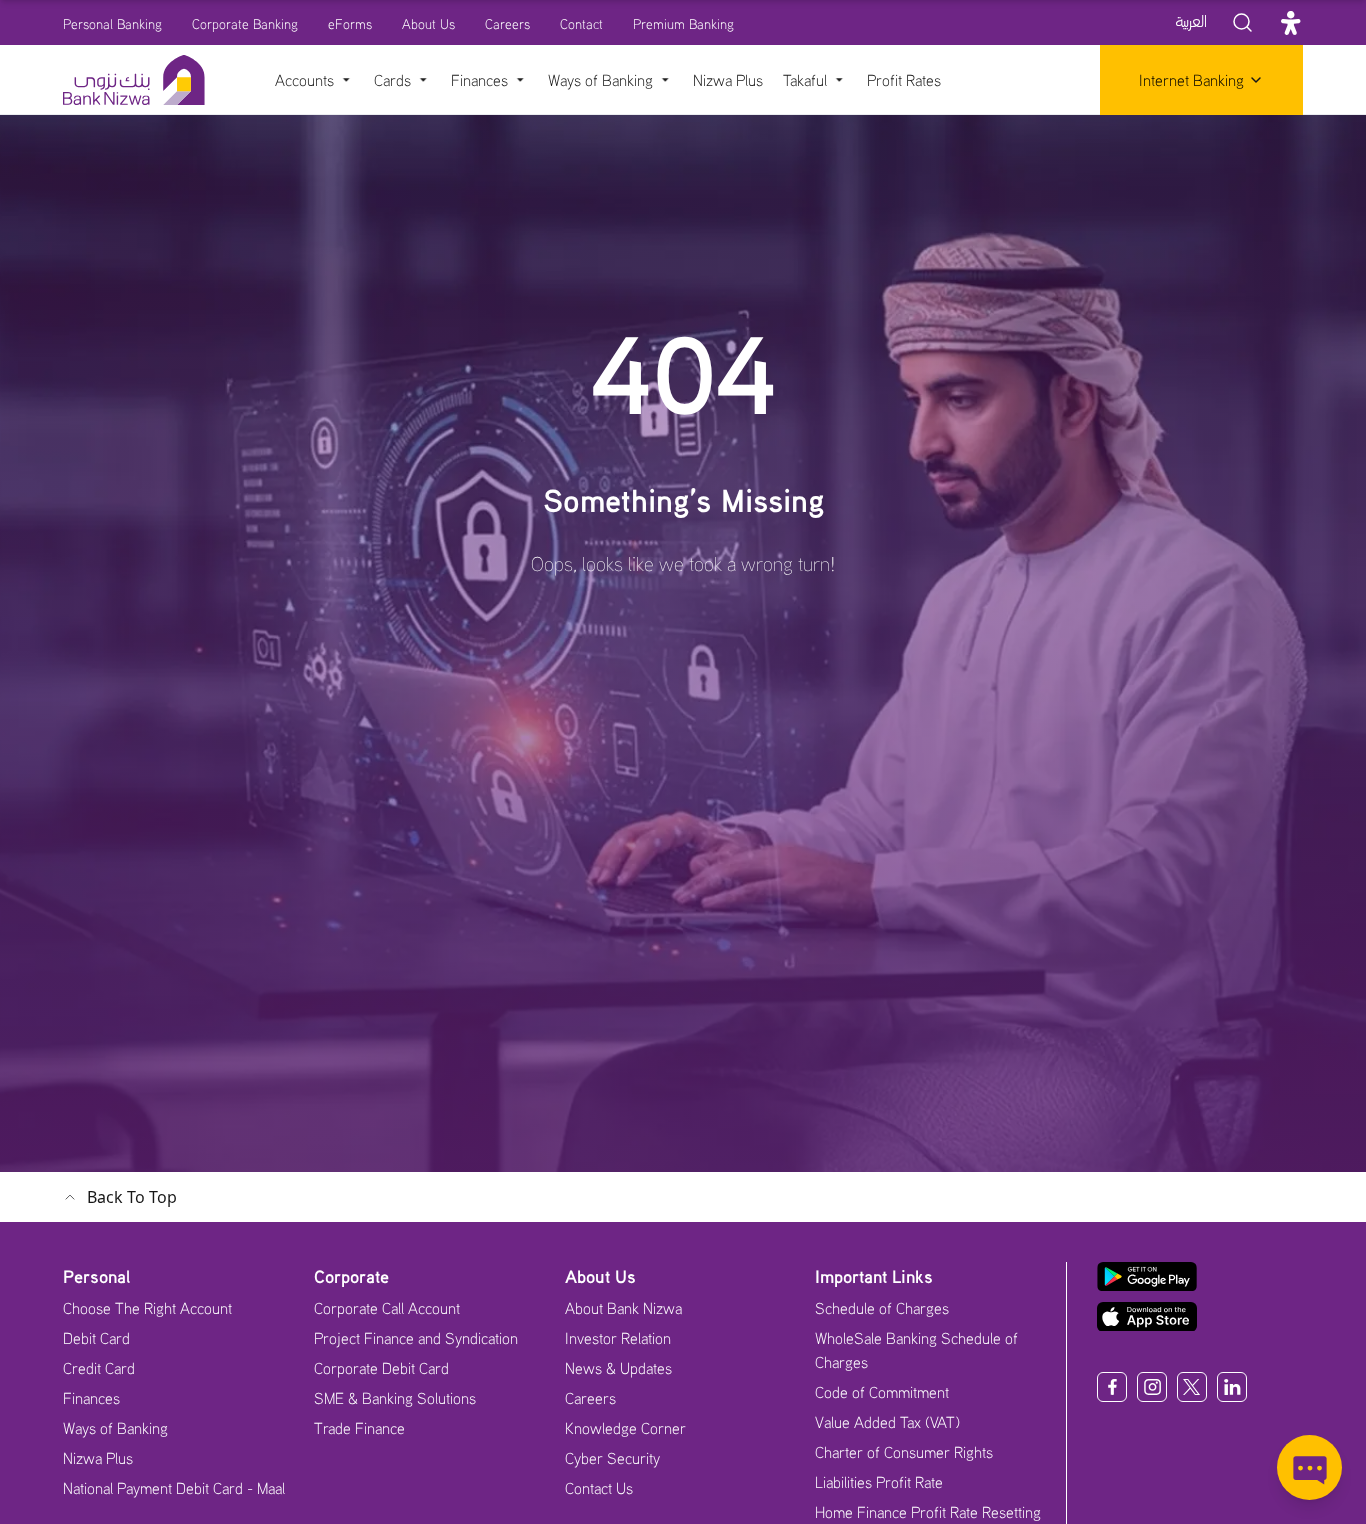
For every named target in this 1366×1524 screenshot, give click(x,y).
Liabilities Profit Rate (879, 1482)
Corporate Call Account (387, 1308)
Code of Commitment (882, 1392)
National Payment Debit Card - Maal (174, 1488)
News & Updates (618, 1368)
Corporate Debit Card (381, 1368)
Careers (507, 23)
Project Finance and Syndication (416, 1338)
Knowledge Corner (625, 1428)
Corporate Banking (245, 23)
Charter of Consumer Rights (904, 1452)
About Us (428, 23)
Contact (581, 23)
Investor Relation (618, 1338)
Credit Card (99, 1368)
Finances (91, 1398)
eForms (350, 23)
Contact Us (599, 1488)
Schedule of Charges (882, 1308)
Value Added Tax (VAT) (887, 1422)
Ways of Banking (115, 1428)
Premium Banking (683, 23)
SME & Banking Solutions (395, 1398)
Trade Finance (359, 1428)
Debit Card (96, 1338)
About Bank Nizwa (623, 1308)
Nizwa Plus (98, 1458)
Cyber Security (612, 1458)
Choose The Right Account (147, 1308)
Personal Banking (112, 23)
